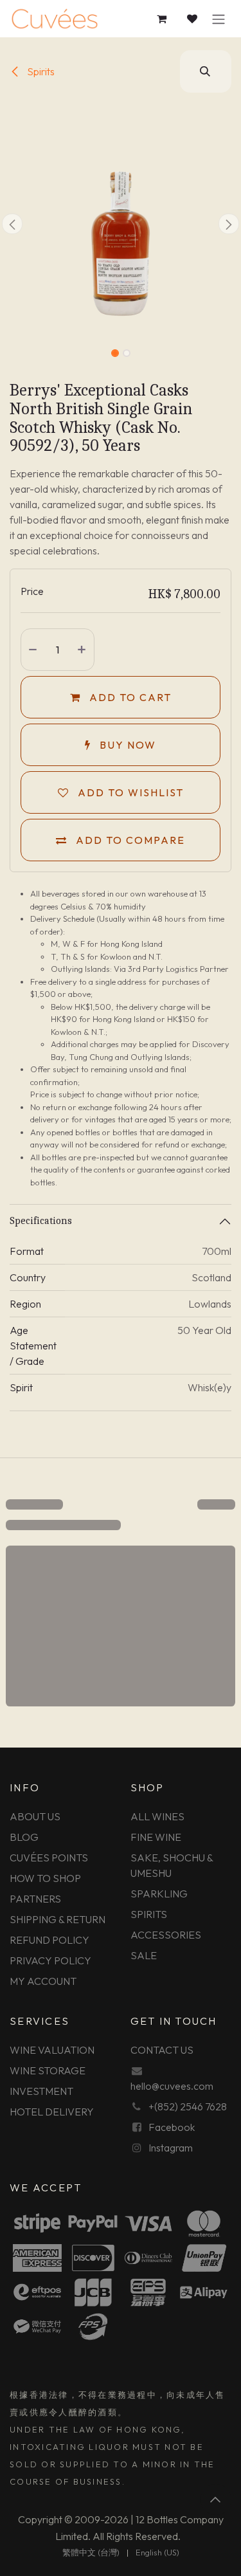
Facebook (172, 2127)
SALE (144, 1955)
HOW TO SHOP (45, 1878)
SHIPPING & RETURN (58, 1919)
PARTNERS (35, 1899)
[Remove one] (33, 650)
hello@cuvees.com (172, 2086)
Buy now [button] (126, 745)
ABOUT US (35, 1816)
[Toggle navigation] (219, 19)
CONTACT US (162, 2050)
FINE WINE (156, 1837)
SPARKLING (159, 1894)
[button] (206, 71)
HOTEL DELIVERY (52, 2112)
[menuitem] (91, 2553)
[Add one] (83, 650)
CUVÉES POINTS (49, 1858)
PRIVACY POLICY (50, 1960)
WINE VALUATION (52, 2050)
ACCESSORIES (166, 1935)
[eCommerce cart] (162, 19)
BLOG (24, 1837)
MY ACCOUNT (43, 1981)
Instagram (171, 2148)
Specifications (41, 1221)
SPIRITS (149, 1914)
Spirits (40, 71)
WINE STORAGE (48, 2070)
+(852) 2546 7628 (188, 2106)
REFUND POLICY (49, 1940)
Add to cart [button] (129, 697)
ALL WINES (157, 1816)
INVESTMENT (41, 2091)
